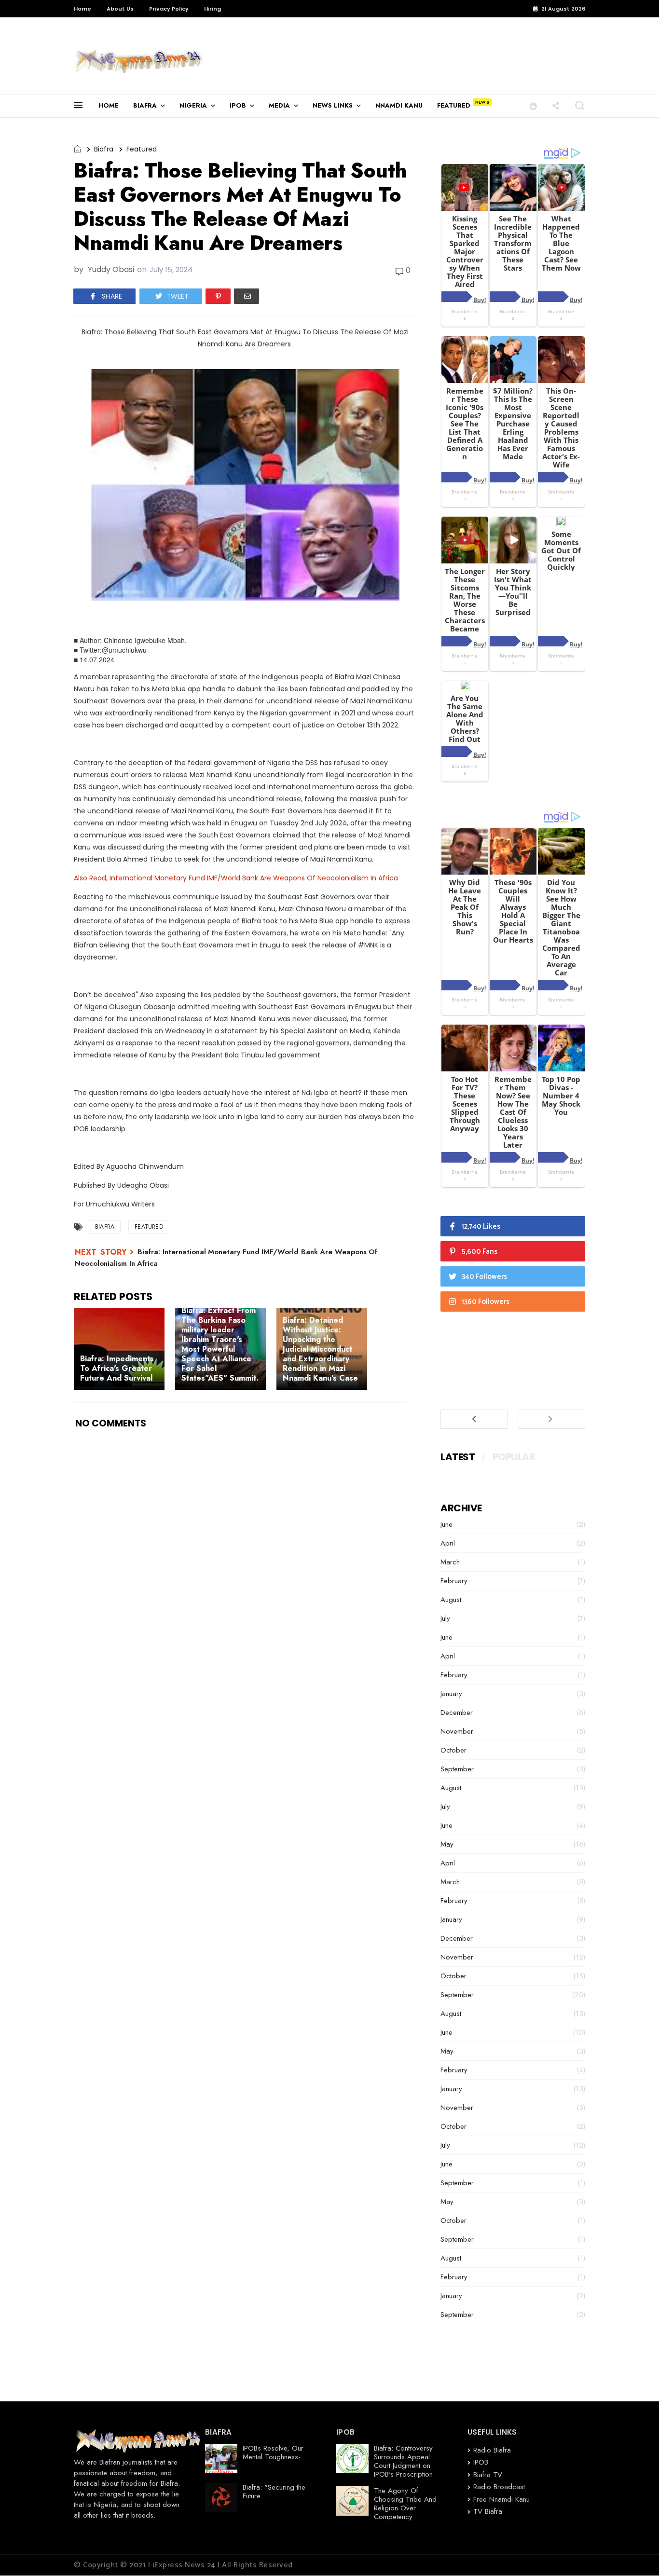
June (446, 1524)
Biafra (104, 149)
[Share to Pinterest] (218, 296)
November (457, 1731)
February (454, 1581)
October (453, 1750)
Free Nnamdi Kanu (501, 2499)
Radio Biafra (492, 2450)
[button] (533, 105)
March (450, 1562)
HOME (109, 105)
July (445, 1618)
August (451, 1600)
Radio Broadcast (499, 2487)
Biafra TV (488, 2475)
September (457, 1769)
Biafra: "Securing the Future (274, 2492)
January (451, 1694)
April (448, 1543)
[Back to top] (635, 2553)
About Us (120, 9)
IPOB (238, 105)
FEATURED (454, 105)
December (457, 1713)
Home (82, 9)
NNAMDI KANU (399, 105)
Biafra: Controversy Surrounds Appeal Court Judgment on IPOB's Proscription (403, 2461)
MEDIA (279, 105)
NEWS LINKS (333, 105)
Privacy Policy (169, 9)
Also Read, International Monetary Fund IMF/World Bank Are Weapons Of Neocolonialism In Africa (236, 878)
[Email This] (247, 296)
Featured (142, 149)
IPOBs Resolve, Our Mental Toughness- (273, 2453)
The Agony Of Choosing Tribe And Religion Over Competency (405, 2504)
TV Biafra (488, 2511)
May (447, 1844)
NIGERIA (193, 105)
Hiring (213, 9)
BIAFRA (145, 105)
